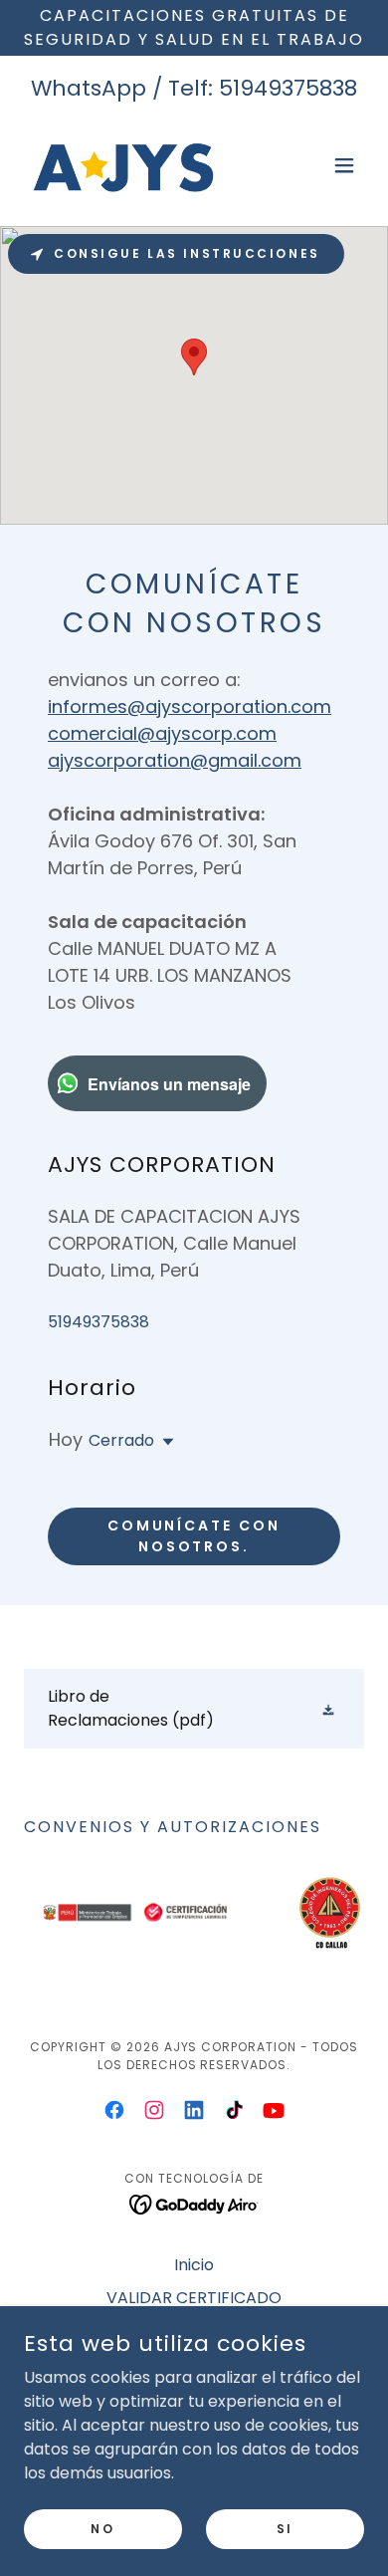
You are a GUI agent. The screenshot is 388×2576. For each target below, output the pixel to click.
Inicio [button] (194, 2265)
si (285, 2528)
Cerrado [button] (121, 1440)
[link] (124, 165)
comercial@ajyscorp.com (162, 733)
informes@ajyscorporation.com (190, 706)
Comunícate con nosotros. (194, 1536)
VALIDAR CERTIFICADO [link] (194, 2298)
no (102, 2528)
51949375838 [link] (288, 88)
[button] (344, 165)
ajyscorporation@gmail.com (175, 760)
